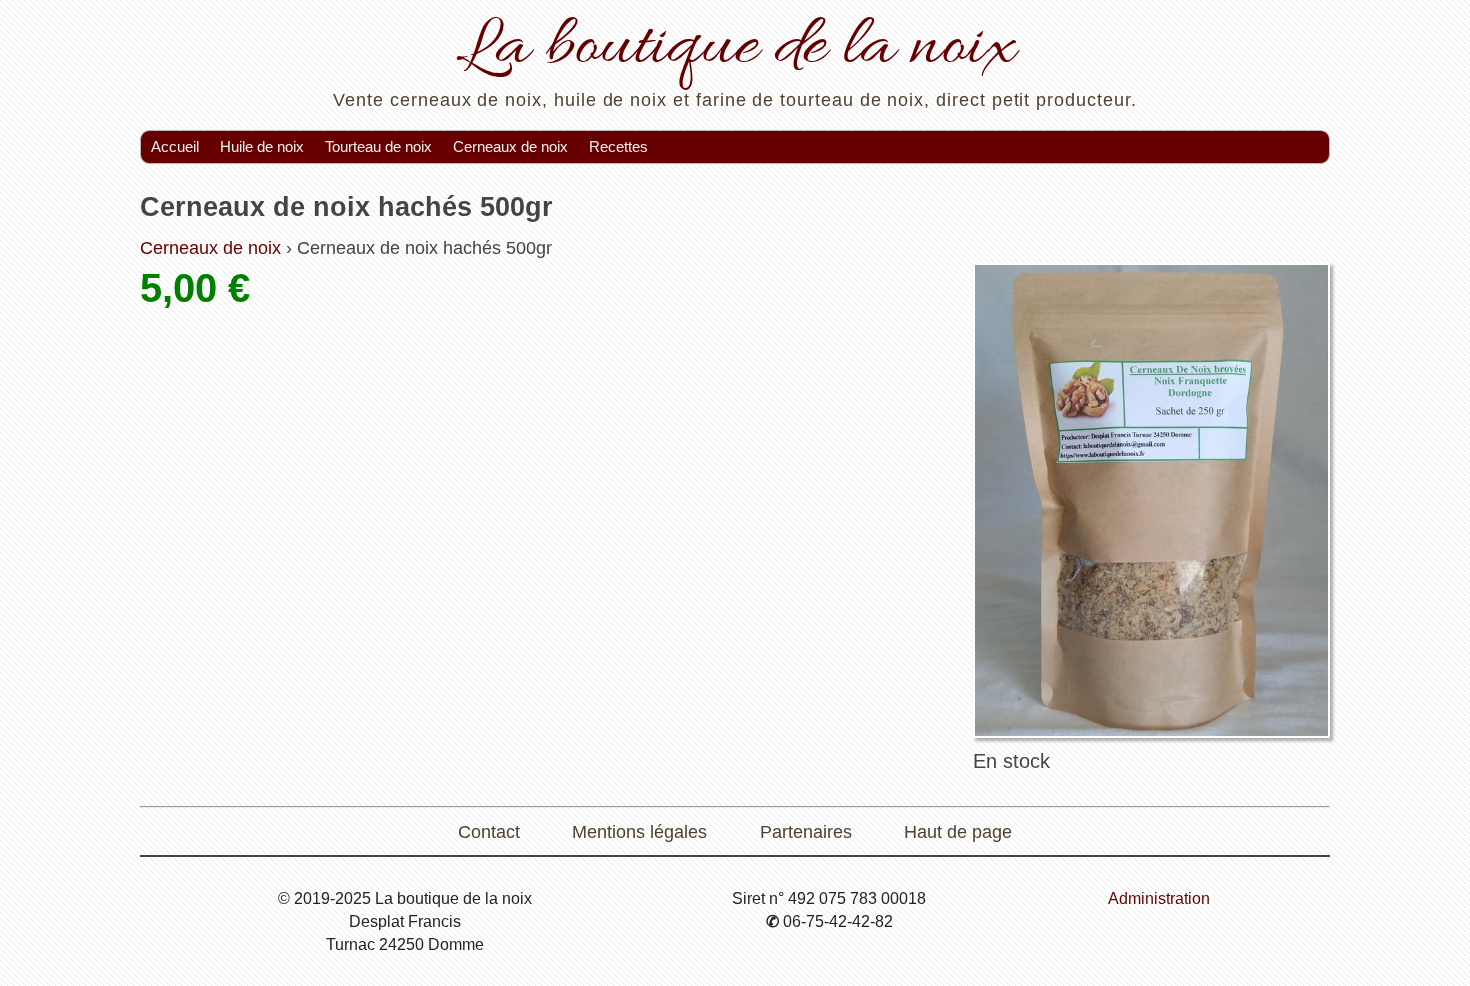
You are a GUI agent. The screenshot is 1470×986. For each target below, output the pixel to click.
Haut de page (958, 832)
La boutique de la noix (735, 48)
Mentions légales (639, 832)
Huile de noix (262, 146)
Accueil (175, 146)
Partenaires (806, 832)
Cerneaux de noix (510, 146)
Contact (489, 832)
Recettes (618, 146)
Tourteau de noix (378, 146)
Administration (1159, 898)
